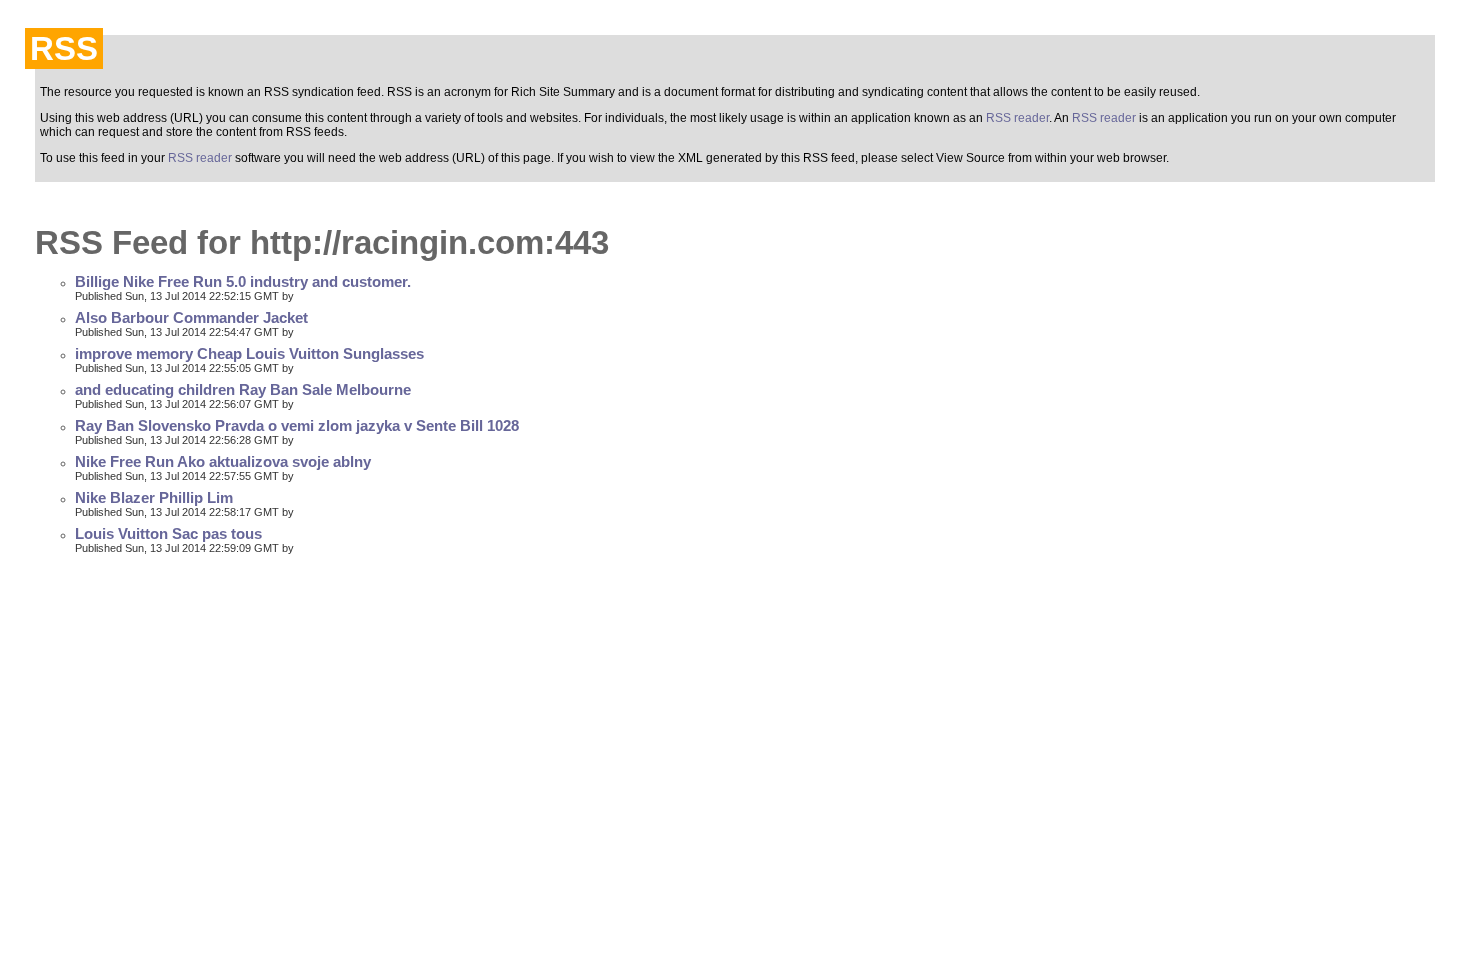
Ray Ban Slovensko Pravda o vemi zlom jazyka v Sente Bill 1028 (297, 426)
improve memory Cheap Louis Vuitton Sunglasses (249, 354)
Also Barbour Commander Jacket (191, 318)
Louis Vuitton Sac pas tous (168, 534)
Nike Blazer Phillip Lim (154, 498)
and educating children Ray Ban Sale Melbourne (243, 390)
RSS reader (1017, 118)
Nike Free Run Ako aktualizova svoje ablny (223, 462)
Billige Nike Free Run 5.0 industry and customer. (243, 282)
